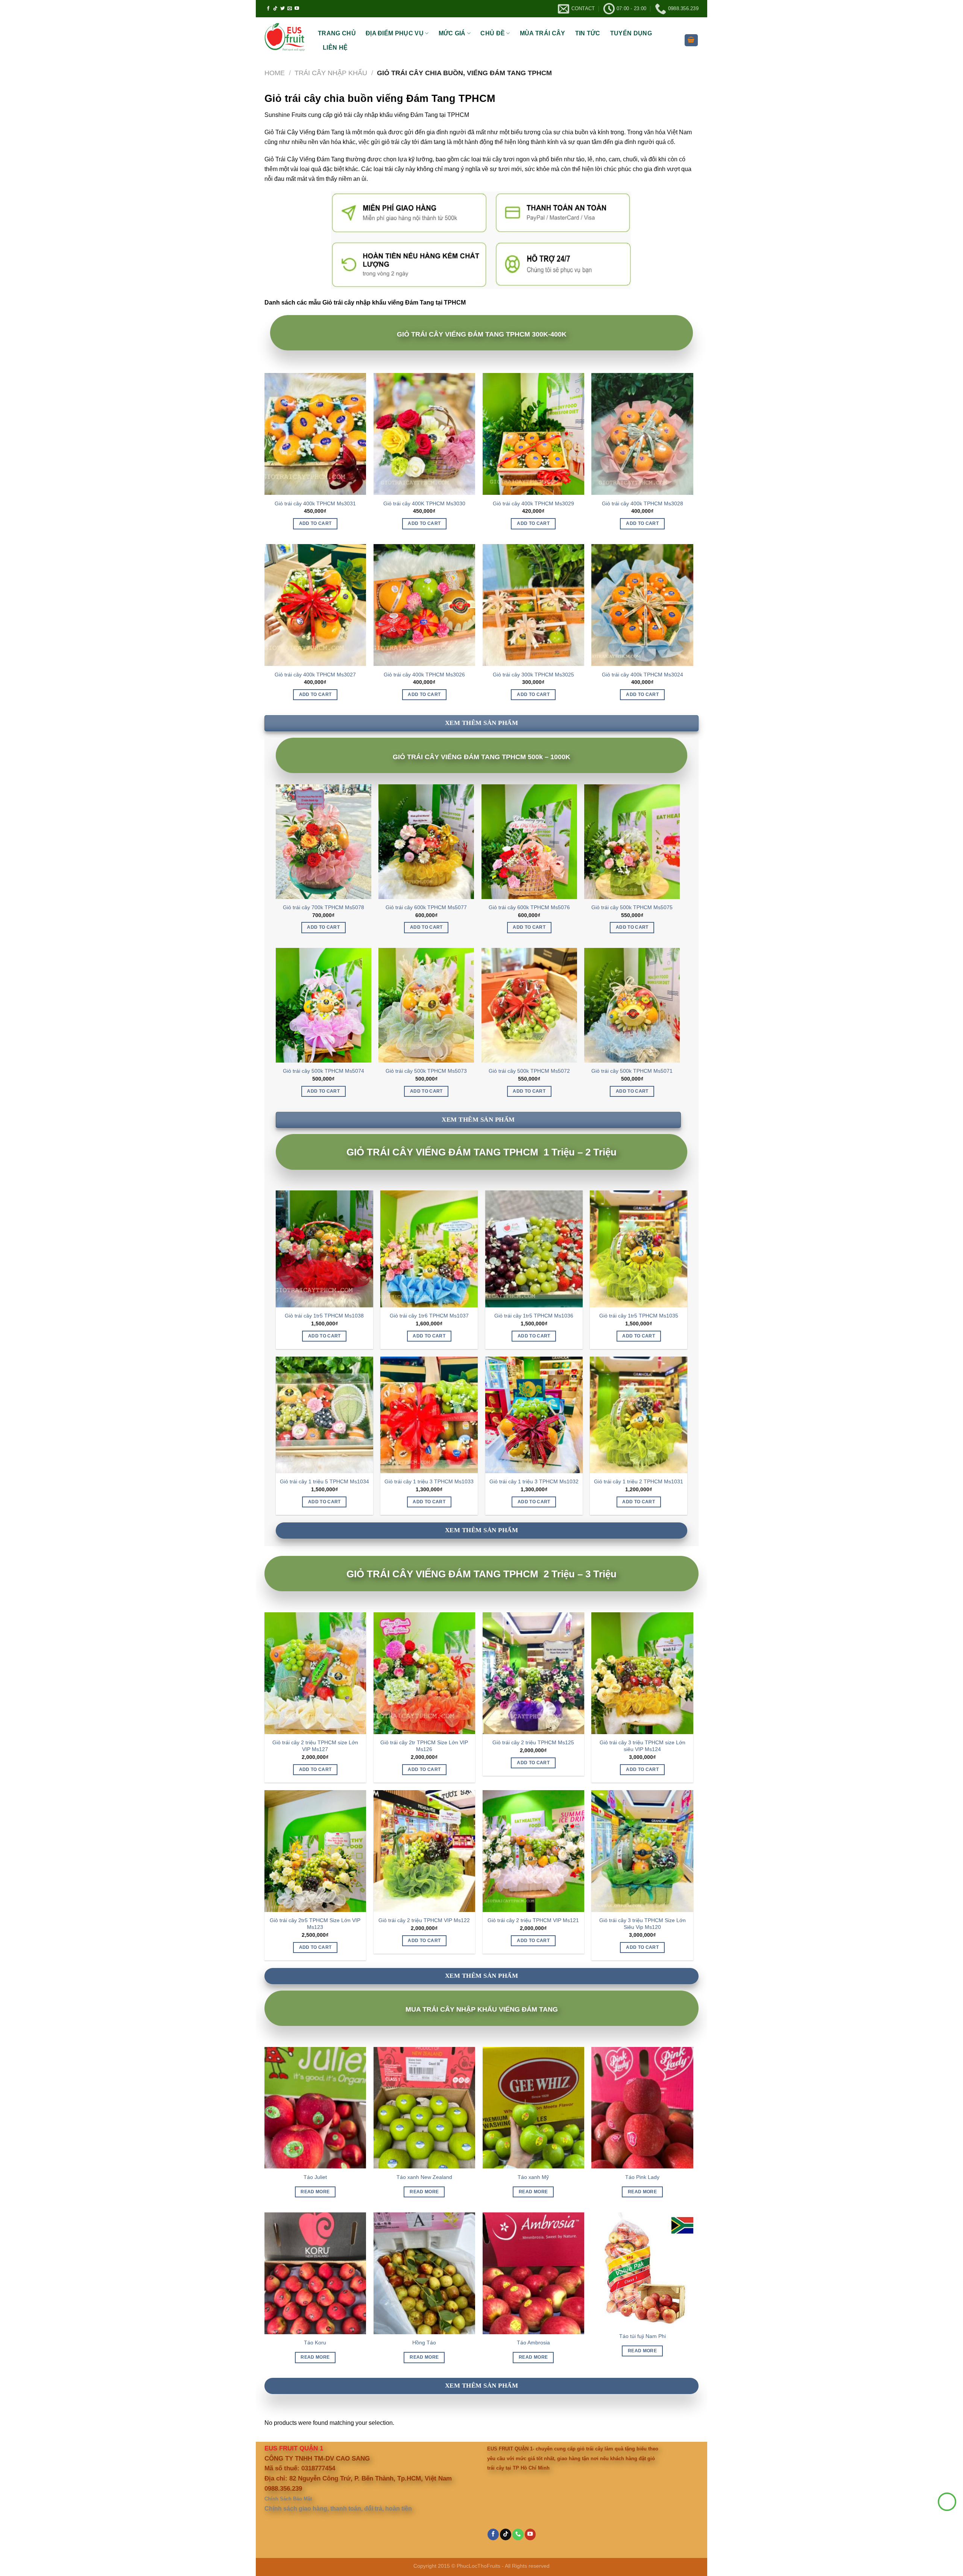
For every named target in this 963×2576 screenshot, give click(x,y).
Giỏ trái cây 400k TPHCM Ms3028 (643, 503)
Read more (315, 2192)
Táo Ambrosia (533, 2343)
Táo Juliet (315, 2177)
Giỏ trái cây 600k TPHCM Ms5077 (426, 907)
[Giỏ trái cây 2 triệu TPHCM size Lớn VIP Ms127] (315, 1673)
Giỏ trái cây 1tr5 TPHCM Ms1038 (324, 1316)
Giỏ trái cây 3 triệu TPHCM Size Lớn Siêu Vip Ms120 (643, 1924)
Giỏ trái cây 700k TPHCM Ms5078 (324, 907)
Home (275, 73)
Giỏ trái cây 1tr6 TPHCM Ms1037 (429, 1316)
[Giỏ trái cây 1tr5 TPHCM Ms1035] (639, 1249)
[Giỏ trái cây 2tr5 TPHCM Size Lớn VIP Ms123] (315, 1851)
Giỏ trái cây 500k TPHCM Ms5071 (632, 1071)
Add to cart (315, 523)
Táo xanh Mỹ (533, 2177)
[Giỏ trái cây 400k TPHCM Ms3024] (642, 605)
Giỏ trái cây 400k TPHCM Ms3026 (424, 675)
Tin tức (588, 33)
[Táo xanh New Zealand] (424, 2108)
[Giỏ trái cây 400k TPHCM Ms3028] (642, 434)
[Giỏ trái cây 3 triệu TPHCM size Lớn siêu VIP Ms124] (642, 1673)
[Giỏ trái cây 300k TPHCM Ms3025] (533, 605)
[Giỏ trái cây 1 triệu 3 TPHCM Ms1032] (534, 1415)
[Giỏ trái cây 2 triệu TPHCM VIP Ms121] (533, 1851)
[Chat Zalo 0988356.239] (947, 2521)
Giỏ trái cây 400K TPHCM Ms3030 (424, 503)
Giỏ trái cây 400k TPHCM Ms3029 (533, 503)
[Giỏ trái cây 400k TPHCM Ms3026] (424, 605)
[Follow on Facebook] (268, 9)
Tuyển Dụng (631, 33)
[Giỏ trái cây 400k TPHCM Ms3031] (315, 434)
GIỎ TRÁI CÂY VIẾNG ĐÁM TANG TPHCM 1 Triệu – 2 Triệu (481, 1152)
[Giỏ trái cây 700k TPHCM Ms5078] (324, 841)
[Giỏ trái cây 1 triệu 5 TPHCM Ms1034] (324, 1415)
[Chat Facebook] (947, 2539)
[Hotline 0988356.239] (947, 2502)
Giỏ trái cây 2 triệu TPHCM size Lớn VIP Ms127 (315, 1746)
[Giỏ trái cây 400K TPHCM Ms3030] (424, 434)
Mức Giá (452, 33)
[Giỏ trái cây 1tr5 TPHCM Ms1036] (534, 1249)
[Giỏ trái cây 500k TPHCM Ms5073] (426, 1005)
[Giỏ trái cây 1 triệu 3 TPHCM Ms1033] (429, 1415)
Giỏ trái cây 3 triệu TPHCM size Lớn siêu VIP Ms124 (643, 1746)
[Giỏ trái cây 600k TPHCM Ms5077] (426, 841)
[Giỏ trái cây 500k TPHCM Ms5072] (529, 1005)
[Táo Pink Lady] (642, 2108)
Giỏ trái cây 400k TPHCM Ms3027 (315, 675)
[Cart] (691, 40)
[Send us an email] (290, 9)
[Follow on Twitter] (283, 9)
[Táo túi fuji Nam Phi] (642, 2270)
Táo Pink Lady (642, 2177)
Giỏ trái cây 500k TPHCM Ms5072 (529, 1071)
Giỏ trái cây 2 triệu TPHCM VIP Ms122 (424, 1920)
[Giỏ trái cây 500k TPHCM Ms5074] (324, 1005)
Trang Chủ (337, 33)
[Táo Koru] (315, 2273)
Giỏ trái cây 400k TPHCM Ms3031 (315, 503)
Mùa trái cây (543, 33)
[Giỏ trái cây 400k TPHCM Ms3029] (533, 434)
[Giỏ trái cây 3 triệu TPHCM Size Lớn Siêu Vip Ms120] (642, 1851)
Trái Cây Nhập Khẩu (331, 73)
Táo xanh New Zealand (424, 2177)
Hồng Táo (424, 2343)
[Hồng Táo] (424, 2273)
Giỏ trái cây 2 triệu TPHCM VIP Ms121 (533, 1920)
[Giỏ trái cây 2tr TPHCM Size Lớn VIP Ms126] (424, 1673)
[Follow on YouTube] (297, 9)
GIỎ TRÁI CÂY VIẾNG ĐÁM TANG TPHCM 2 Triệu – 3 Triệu (481, 1574)
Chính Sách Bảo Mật (288, 2499)
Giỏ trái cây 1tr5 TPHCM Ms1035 (639, 1316)
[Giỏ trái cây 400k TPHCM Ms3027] (315, 605)
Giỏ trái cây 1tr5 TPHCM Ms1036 (534, 1316)
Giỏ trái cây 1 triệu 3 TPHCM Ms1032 (534, 1481)
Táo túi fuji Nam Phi (643, 2336)
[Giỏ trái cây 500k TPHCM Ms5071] (632, 1005)
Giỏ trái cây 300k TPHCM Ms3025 (533, 675)
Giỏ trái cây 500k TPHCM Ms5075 (632, 907)
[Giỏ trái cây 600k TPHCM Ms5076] (529, 841)
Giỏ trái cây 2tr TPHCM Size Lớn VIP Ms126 (424, 1746)
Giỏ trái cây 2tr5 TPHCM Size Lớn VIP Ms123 (315, 1924)
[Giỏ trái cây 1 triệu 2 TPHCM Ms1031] (639, 1415)
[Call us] (518, 2534)
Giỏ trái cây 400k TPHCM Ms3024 (643, 675)
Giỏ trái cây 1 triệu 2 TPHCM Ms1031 (639, 1481)
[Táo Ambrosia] (533, 2273)
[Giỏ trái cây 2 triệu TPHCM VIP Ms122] (424, 1851)
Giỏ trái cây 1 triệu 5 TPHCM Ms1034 (324, 1481)
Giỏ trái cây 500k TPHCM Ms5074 (324, 1071)
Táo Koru (315, 2343)
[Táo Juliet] (315, 2108)
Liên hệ (335, 48)
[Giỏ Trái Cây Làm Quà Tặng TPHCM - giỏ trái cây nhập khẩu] (286, 38)
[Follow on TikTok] (275, 9)
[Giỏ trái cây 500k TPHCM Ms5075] (632, 841)
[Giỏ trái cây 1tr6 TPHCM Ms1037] (429, 1249)
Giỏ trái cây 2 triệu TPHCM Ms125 (533, 1742)
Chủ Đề (493, 33)
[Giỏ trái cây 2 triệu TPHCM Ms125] (533, 1673)
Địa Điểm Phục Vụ (395, 33)
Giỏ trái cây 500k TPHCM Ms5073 (426, 1071)
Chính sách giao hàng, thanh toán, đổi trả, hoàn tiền (338, 2509)
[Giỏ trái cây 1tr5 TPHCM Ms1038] (324, 1249)
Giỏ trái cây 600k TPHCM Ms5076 (529, 907)
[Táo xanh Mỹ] (533, 2108)
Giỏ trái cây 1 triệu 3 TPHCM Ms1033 (429, 1481)
